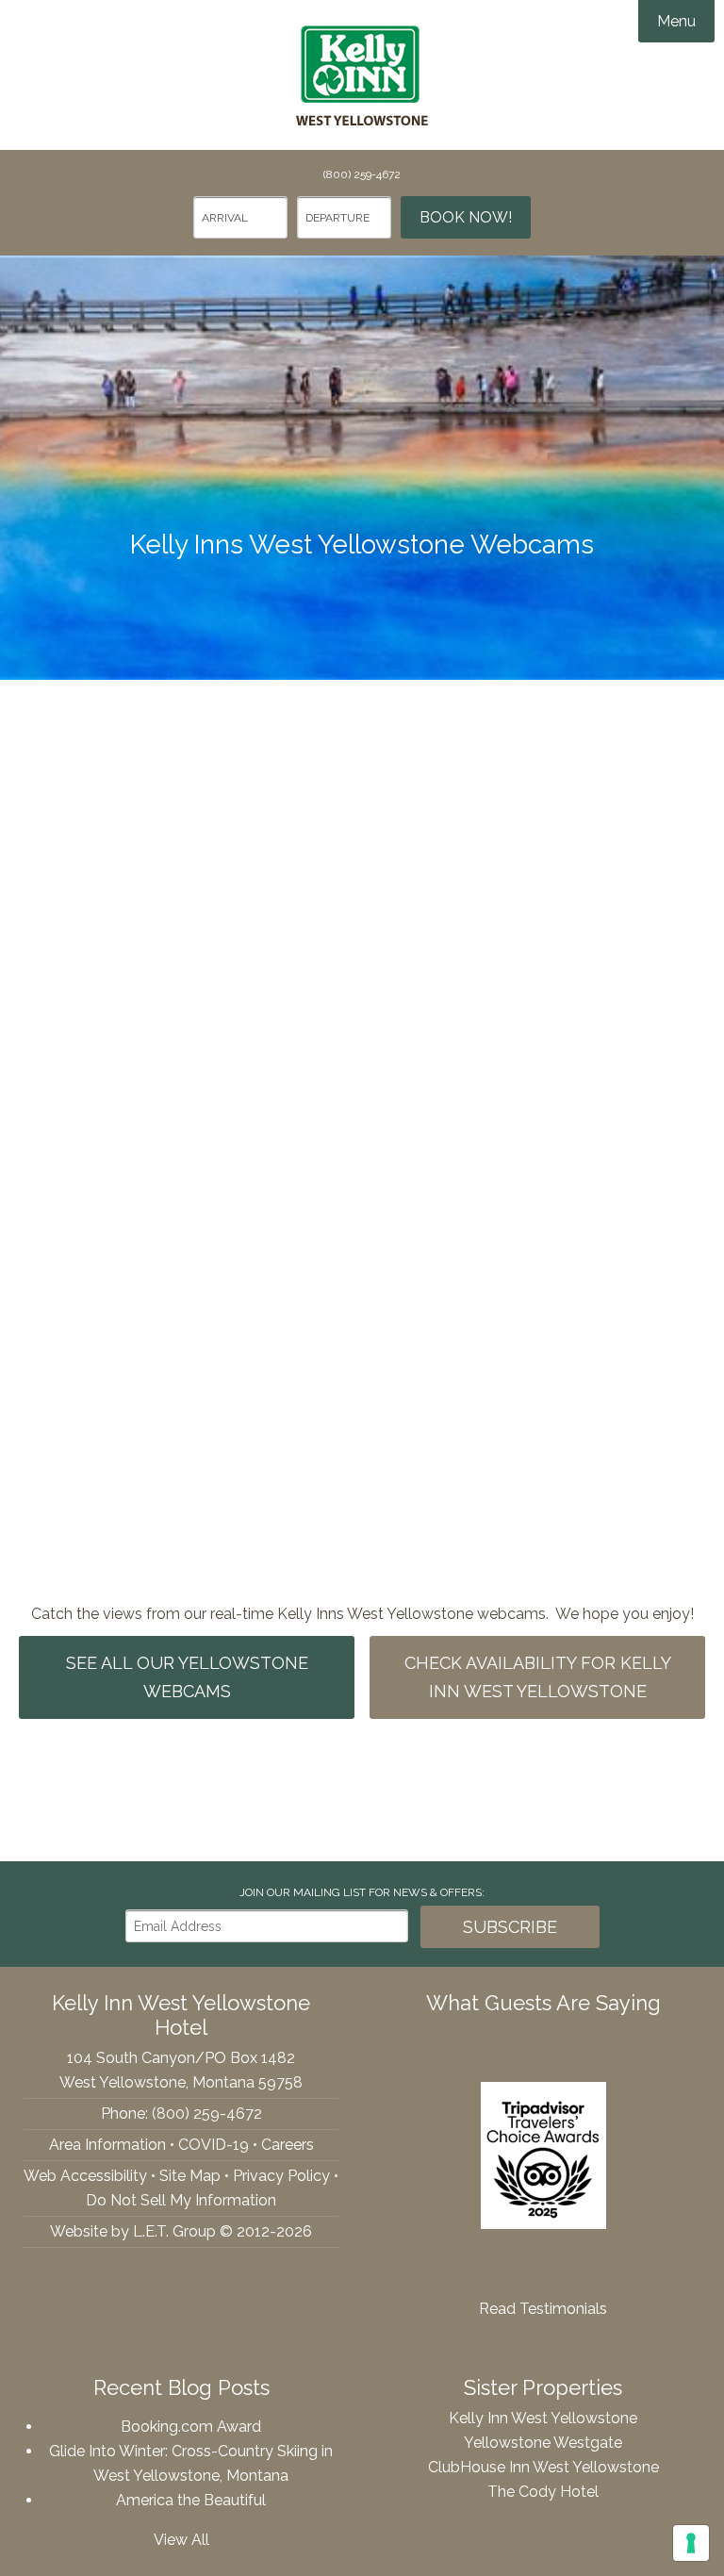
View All (181, 2540)
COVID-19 (214, 2145)
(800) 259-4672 (362, 174)
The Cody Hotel (543, 2492)
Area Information (107, 2145)
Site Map (190, 2176)
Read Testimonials (543, 2309)
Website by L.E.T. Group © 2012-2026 (181, 2231)
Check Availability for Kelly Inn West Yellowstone (538, 1677)
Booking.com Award (191, 2427)
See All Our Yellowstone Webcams (187, 1677)
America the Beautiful (191, 2500)
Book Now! (466, 217)
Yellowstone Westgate (543, 2443)
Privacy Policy (281, 2176)
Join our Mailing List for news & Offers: (362, 1892)
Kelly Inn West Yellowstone (362, 75)
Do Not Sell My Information (181, 2200)
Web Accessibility (85, 2176)
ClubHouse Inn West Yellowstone (543, 2467)
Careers (288, 2145)
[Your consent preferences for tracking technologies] (691, 2543)
